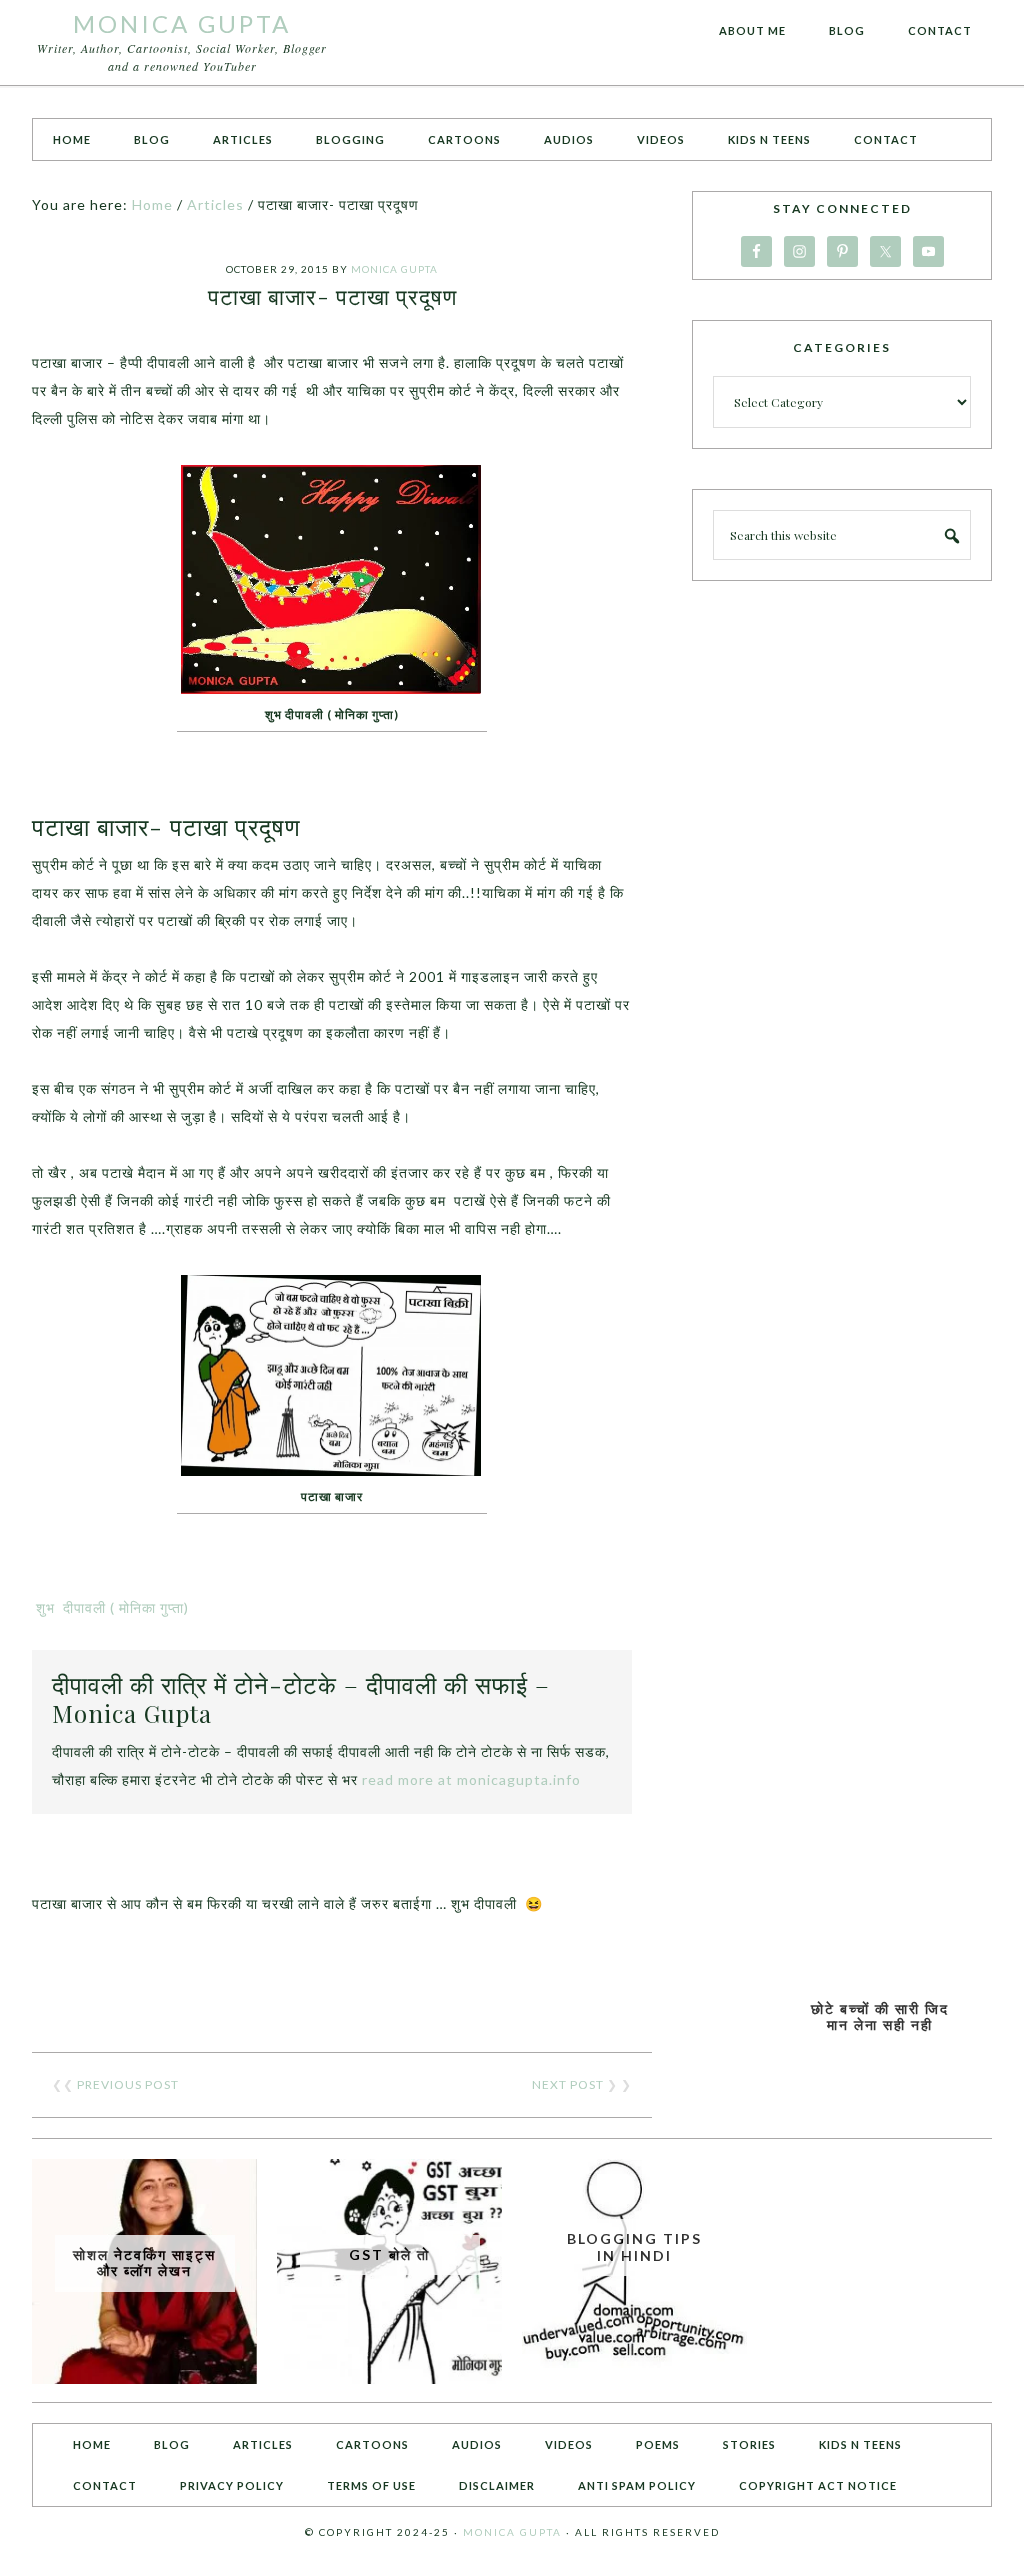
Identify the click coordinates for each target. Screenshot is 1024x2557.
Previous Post (128, 2084)
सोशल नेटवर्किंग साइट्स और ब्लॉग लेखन (144, 2263)
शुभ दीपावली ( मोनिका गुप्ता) (110, 1607)
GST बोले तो (389, 2254)
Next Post (568, 2084)
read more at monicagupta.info (471, 1779)
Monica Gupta (182, 23)
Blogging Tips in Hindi (634, 2247)
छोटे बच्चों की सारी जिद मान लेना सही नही (880, 2017)
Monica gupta (512, 2532)
